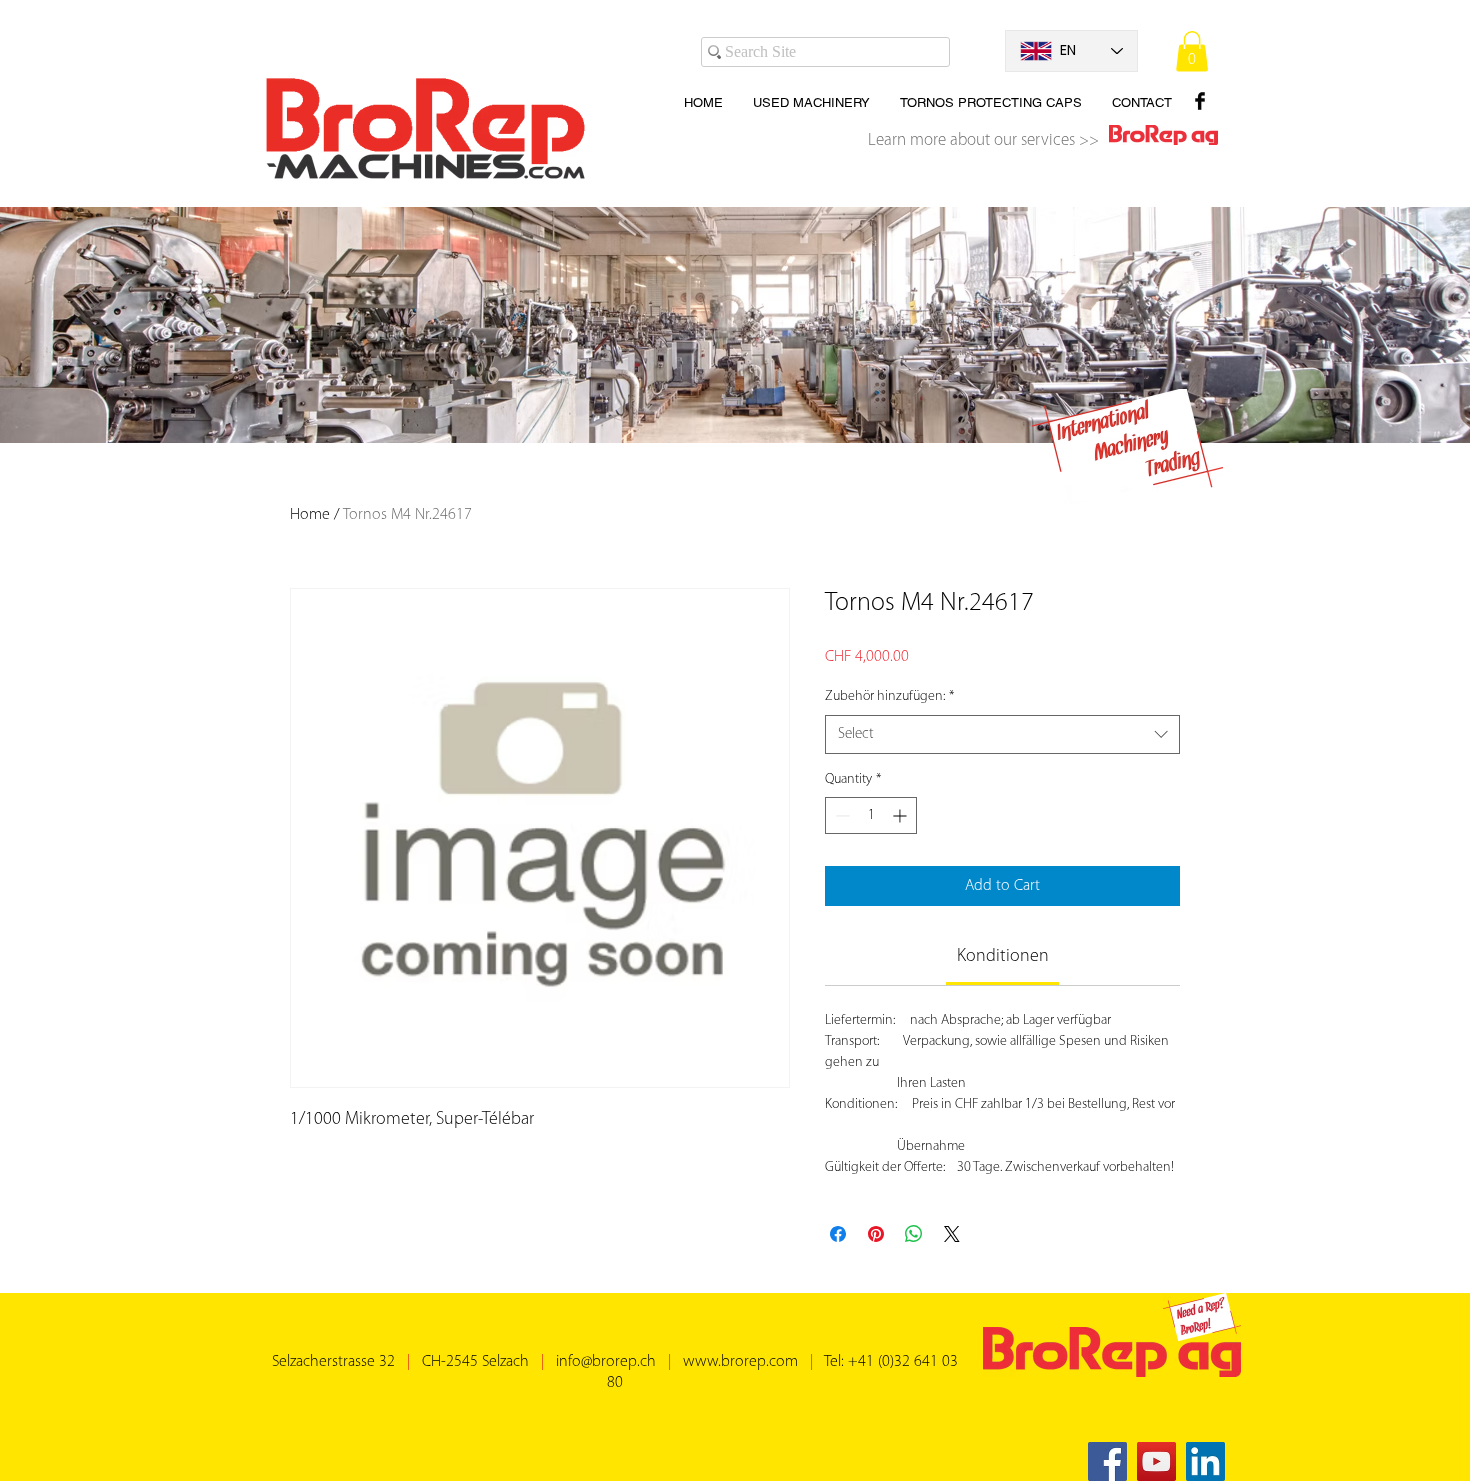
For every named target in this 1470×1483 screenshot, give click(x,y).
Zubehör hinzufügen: (889, 696)
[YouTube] (1156, 1461)
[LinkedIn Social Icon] (1205, 1461)
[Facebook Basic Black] (1200, 101)
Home (310, 515)
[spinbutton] (871, 815)
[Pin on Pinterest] (876, 1234)
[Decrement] (840, 815)
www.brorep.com (740, 1362)
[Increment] (901, 815)
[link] (1003, 957)
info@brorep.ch (606, 1362)
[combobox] (1002, 734)
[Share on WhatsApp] (914, 1234)
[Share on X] (952, 1234)
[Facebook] (1107, 1461)
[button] (1192, 51)
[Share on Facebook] (838, 1234)
